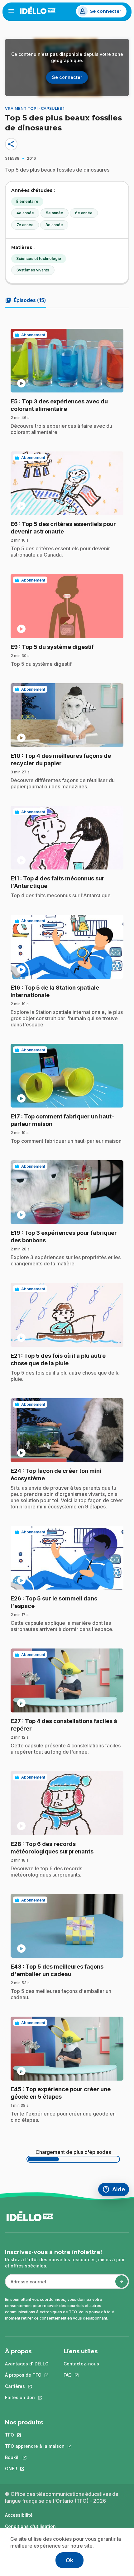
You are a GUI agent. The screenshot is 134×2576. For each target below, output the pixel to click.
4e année (25, 213)
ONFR (35, 2469)
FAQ (81, 2375)
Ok (69, 2560)
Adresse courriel (26, 2285)
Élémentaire (27, 201)
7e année (25, 225)
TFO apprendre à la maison (35, 2446)
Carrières (27, 2386)
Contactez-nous (81, 2364)
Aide (116, 2190)
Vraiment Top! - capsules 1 (35, 108)
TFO (35, 2435)
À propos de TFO (27, 2375)
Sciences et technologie (39, 258)
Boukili (35, 2457)
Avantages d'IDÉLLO (27, 2364)
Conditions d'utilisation (30, 2526)
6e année (84, 213)
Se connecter (106, 11)
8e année (54, 225)
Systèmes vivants (33, 270)
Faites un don (27, 2397)
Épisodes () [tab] (26, 300)
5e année (55, 213)
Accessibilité (19, 2515)
